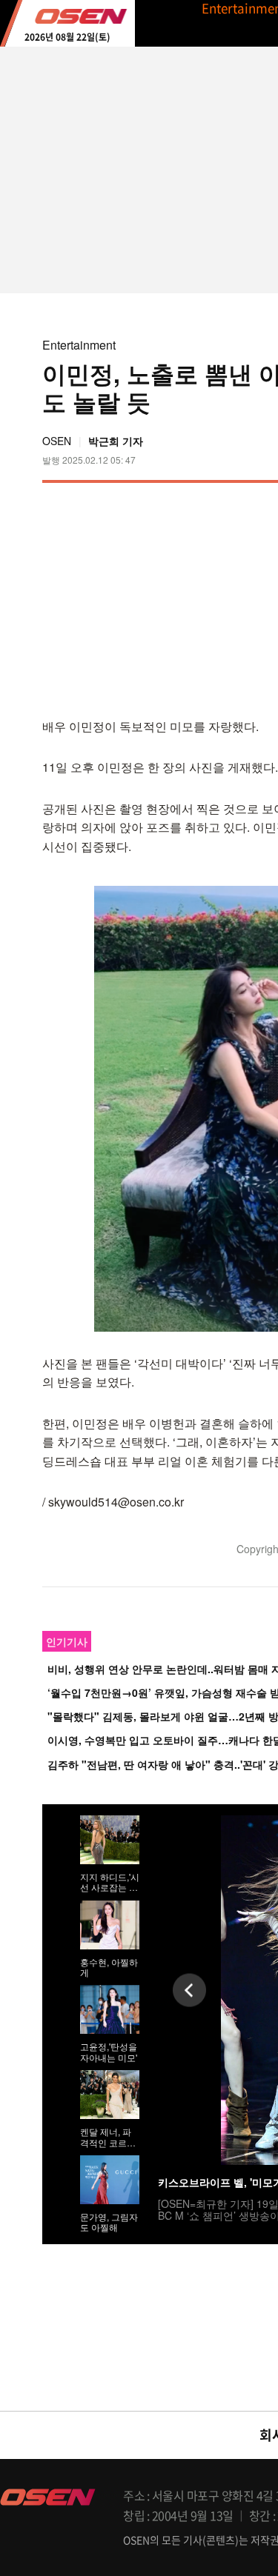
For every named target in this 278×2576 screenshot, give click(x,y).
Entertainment (79, 345)
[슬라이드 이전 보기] (189, 1990)
